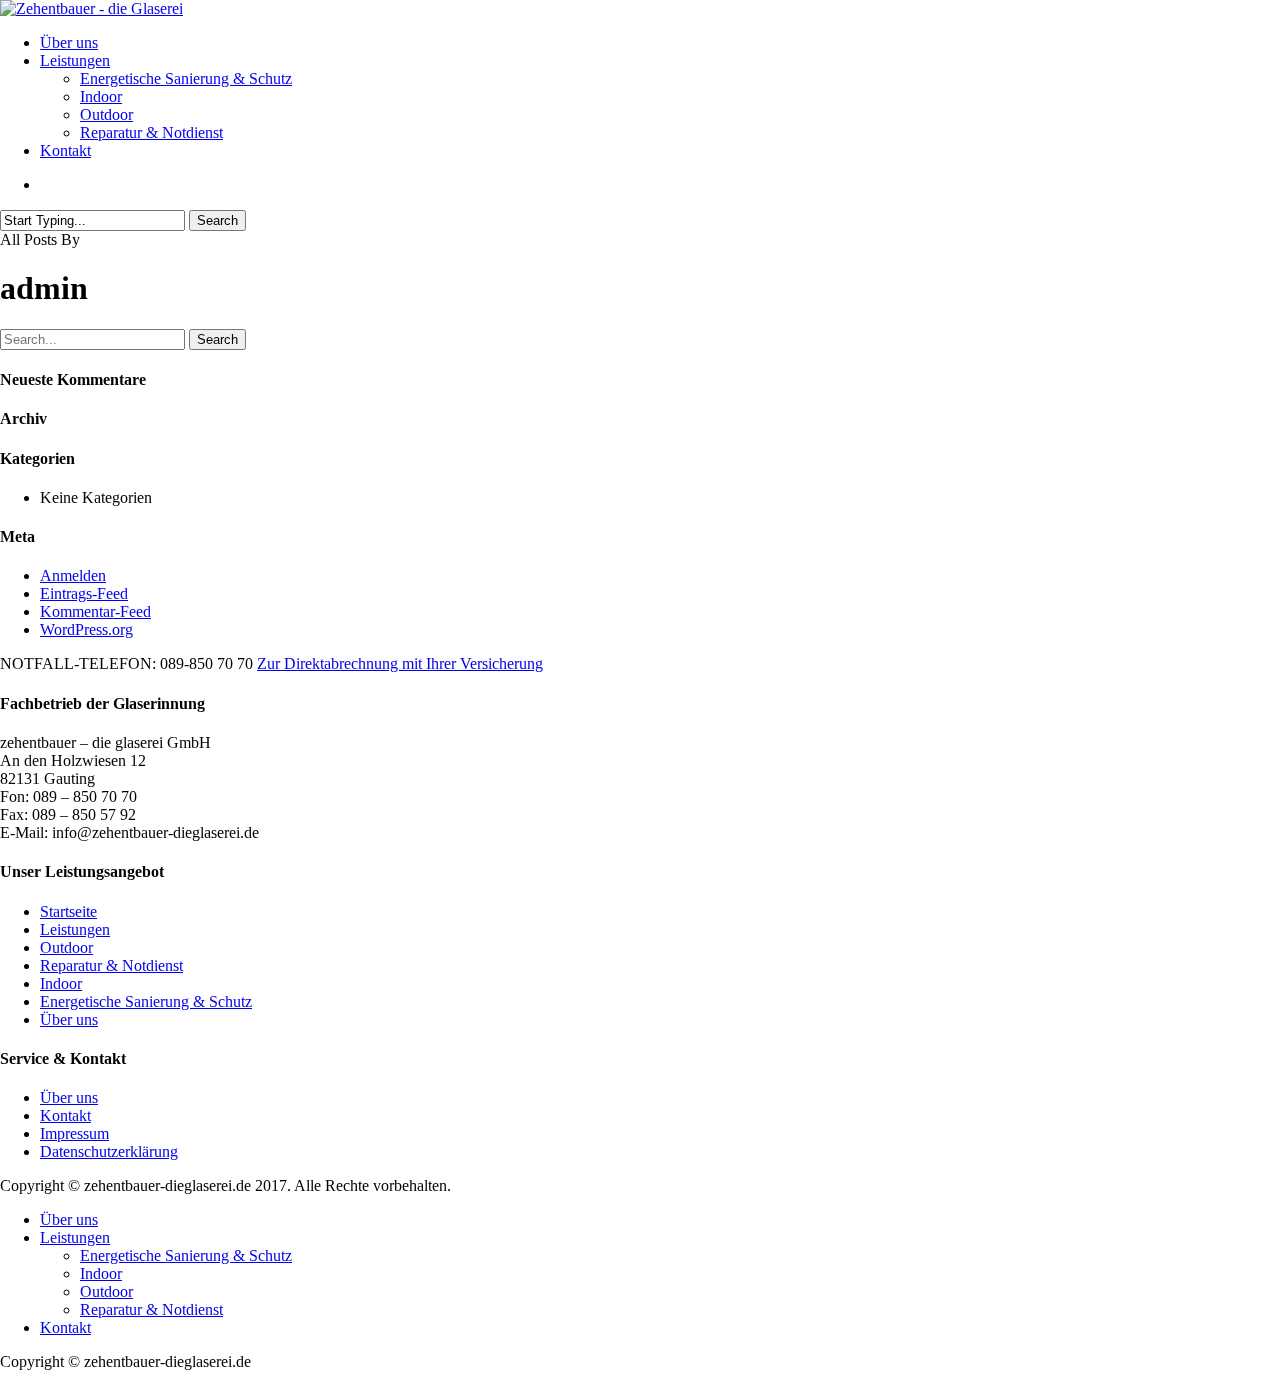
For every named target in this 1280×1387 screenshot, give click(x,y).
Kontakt (65, 1115)
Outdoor (66, 947)
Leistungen (75, 929)
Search (217, 220)
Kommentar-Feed (95, 611)
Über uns (69, 1019)
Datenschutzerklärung (109, 1151)
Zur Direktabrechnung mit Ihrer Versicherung (400, 663)
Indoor (61, 983)
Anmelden (73, 575)
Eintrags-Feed (84, 593)
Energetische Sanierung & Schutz (146, 1001)
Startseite (68, 911)
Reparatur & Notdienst (111, 965)
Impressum (74, 1133)
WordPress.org (86, 629)
